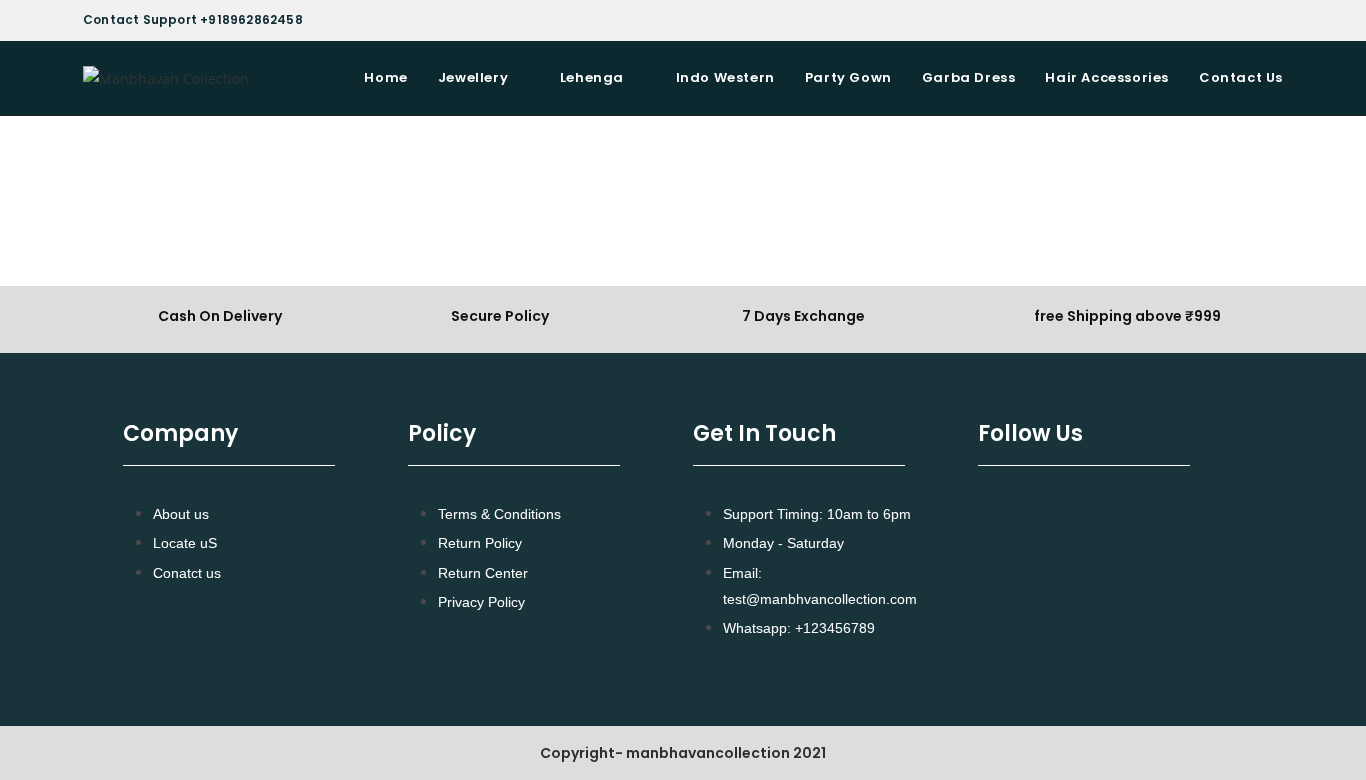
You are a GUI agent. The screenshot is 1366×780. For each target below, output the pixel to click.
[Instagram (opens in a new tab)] (1274, 20)
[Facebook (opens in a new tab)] (1253, 20)
